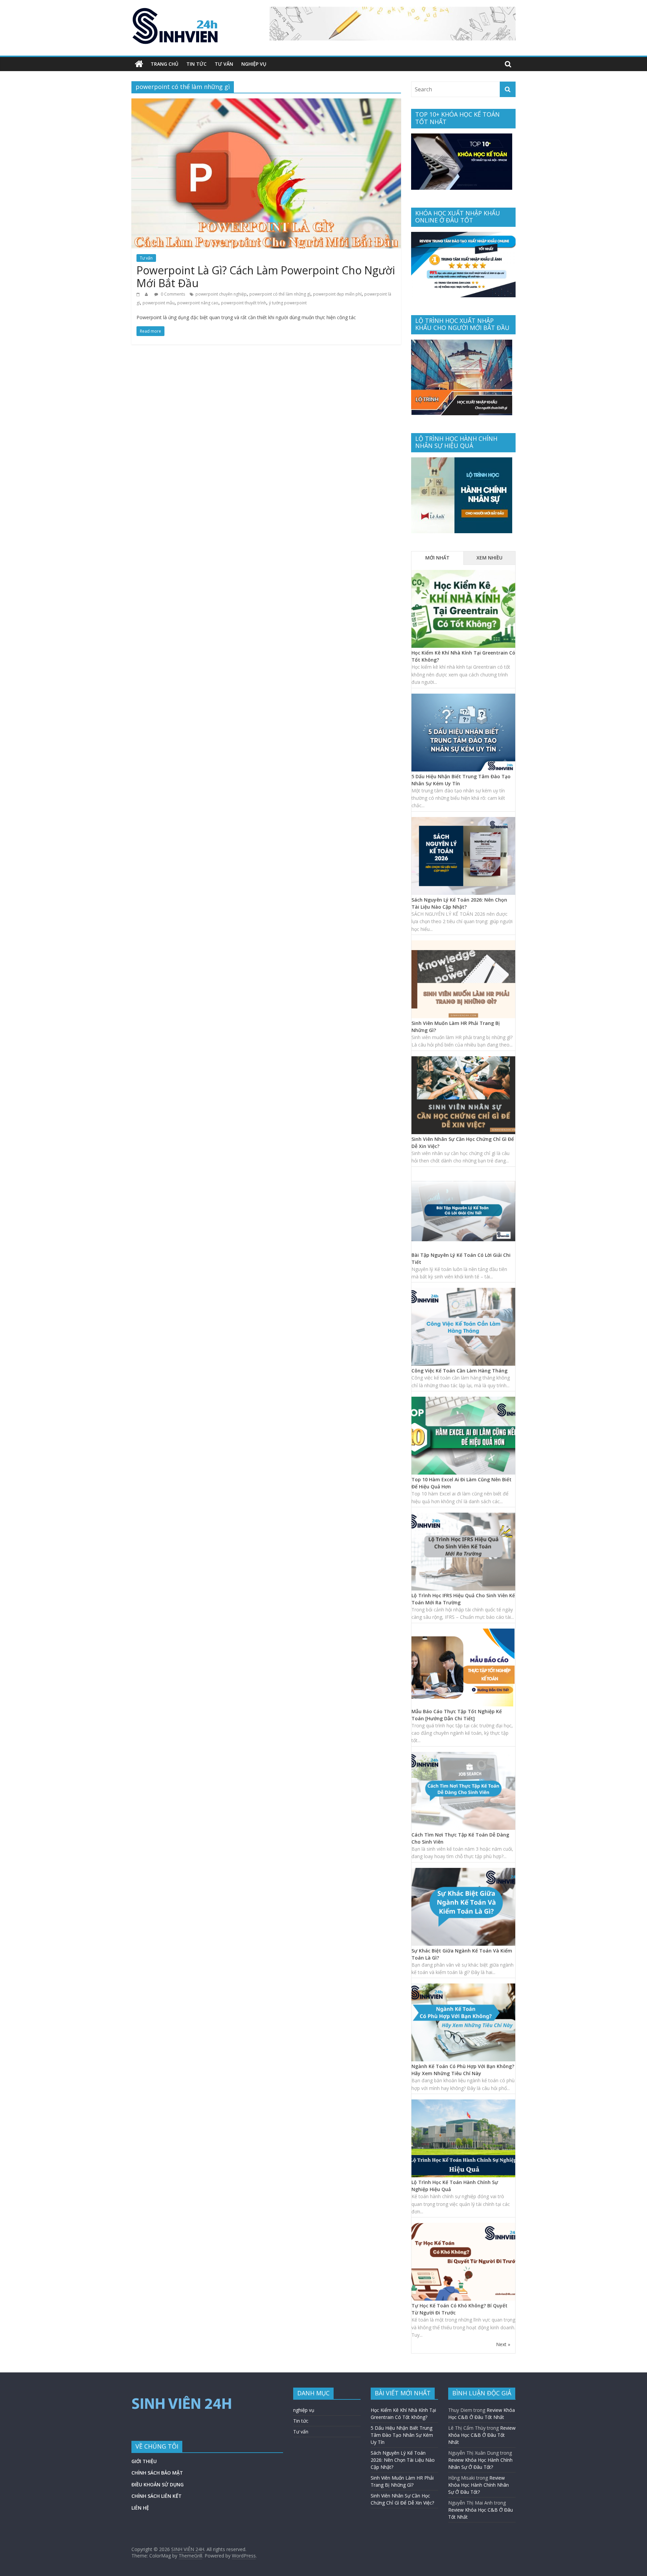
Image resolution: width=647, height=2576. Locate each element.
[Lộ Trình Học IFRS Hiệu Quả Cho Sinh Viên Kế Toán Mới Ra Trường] (463, 1516)
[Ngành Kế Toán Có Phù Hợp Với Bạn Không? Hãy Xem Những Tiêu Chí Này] (463, 1987)
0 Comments (172, 294)
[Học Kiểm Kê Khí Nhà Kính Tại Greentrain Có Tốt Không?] (463, 573)
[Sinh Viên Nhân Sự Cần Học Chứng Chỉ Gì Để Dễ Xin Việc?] (463, 1060)
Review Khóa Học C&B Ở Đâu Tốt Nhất (482, 2435)
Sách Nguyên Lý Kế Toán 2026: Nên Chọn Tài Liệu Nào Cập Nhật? (403, 2460)
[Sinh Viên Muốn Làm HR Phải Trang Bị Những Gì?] (463, 944)
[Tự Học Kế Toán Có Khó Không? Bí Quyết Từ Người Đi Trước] (463, 2226)
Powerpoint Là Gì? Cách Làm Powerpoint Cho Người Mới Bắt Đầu (266, 277)
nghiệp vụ (254, 64)
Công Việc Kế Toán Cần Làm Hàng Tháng (459, 1371)
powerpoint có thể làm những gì (280, 294)
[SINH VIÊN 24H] (139, 64)
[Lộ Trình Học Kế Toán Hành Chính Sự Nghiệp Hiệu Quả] (463, 2103)
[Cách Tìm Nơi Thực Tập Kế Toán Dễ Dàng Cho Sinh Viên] (463, 1755)
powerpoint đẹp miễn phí (337, 294)
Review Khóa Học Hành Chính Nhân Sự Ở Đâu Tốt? (479, 2485)
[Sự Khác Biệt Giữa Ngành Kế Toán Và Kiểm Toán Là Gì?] (463, 1871)
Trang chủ (164, 64)
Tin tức (196, 64)
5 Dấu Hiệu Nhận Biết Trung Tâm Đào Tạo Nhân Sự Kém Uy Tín (402, 2435)
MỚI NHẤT (437, 558)
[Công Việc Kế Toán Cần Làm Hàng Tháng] (463, 1291)
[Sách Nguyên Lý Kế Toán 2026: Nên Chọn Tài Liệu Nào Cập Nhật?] (463, 821)
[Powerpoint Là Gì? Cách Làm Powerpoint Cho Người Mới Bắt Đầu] (266, 102)
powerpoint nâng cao (198, 303)
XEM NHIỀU (489, 558)
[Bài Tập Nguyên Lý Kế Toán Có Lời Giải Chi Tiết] (463, 1176)
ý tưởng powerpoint (288, 303)
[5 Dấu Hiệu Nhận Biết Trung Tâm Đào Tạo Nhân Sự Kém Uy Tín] (463, 697)
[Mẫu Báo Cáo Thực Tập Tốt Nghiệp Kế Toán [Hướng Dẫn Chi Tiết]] (463, 1632)
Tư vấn (224, 64)
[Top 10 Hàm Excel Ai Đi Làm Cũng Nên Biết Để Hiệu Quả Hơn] (463, 1400)
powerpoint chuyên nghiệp (221, 294)
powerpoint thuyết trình (244, 303)
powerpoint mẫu (159, 303)
